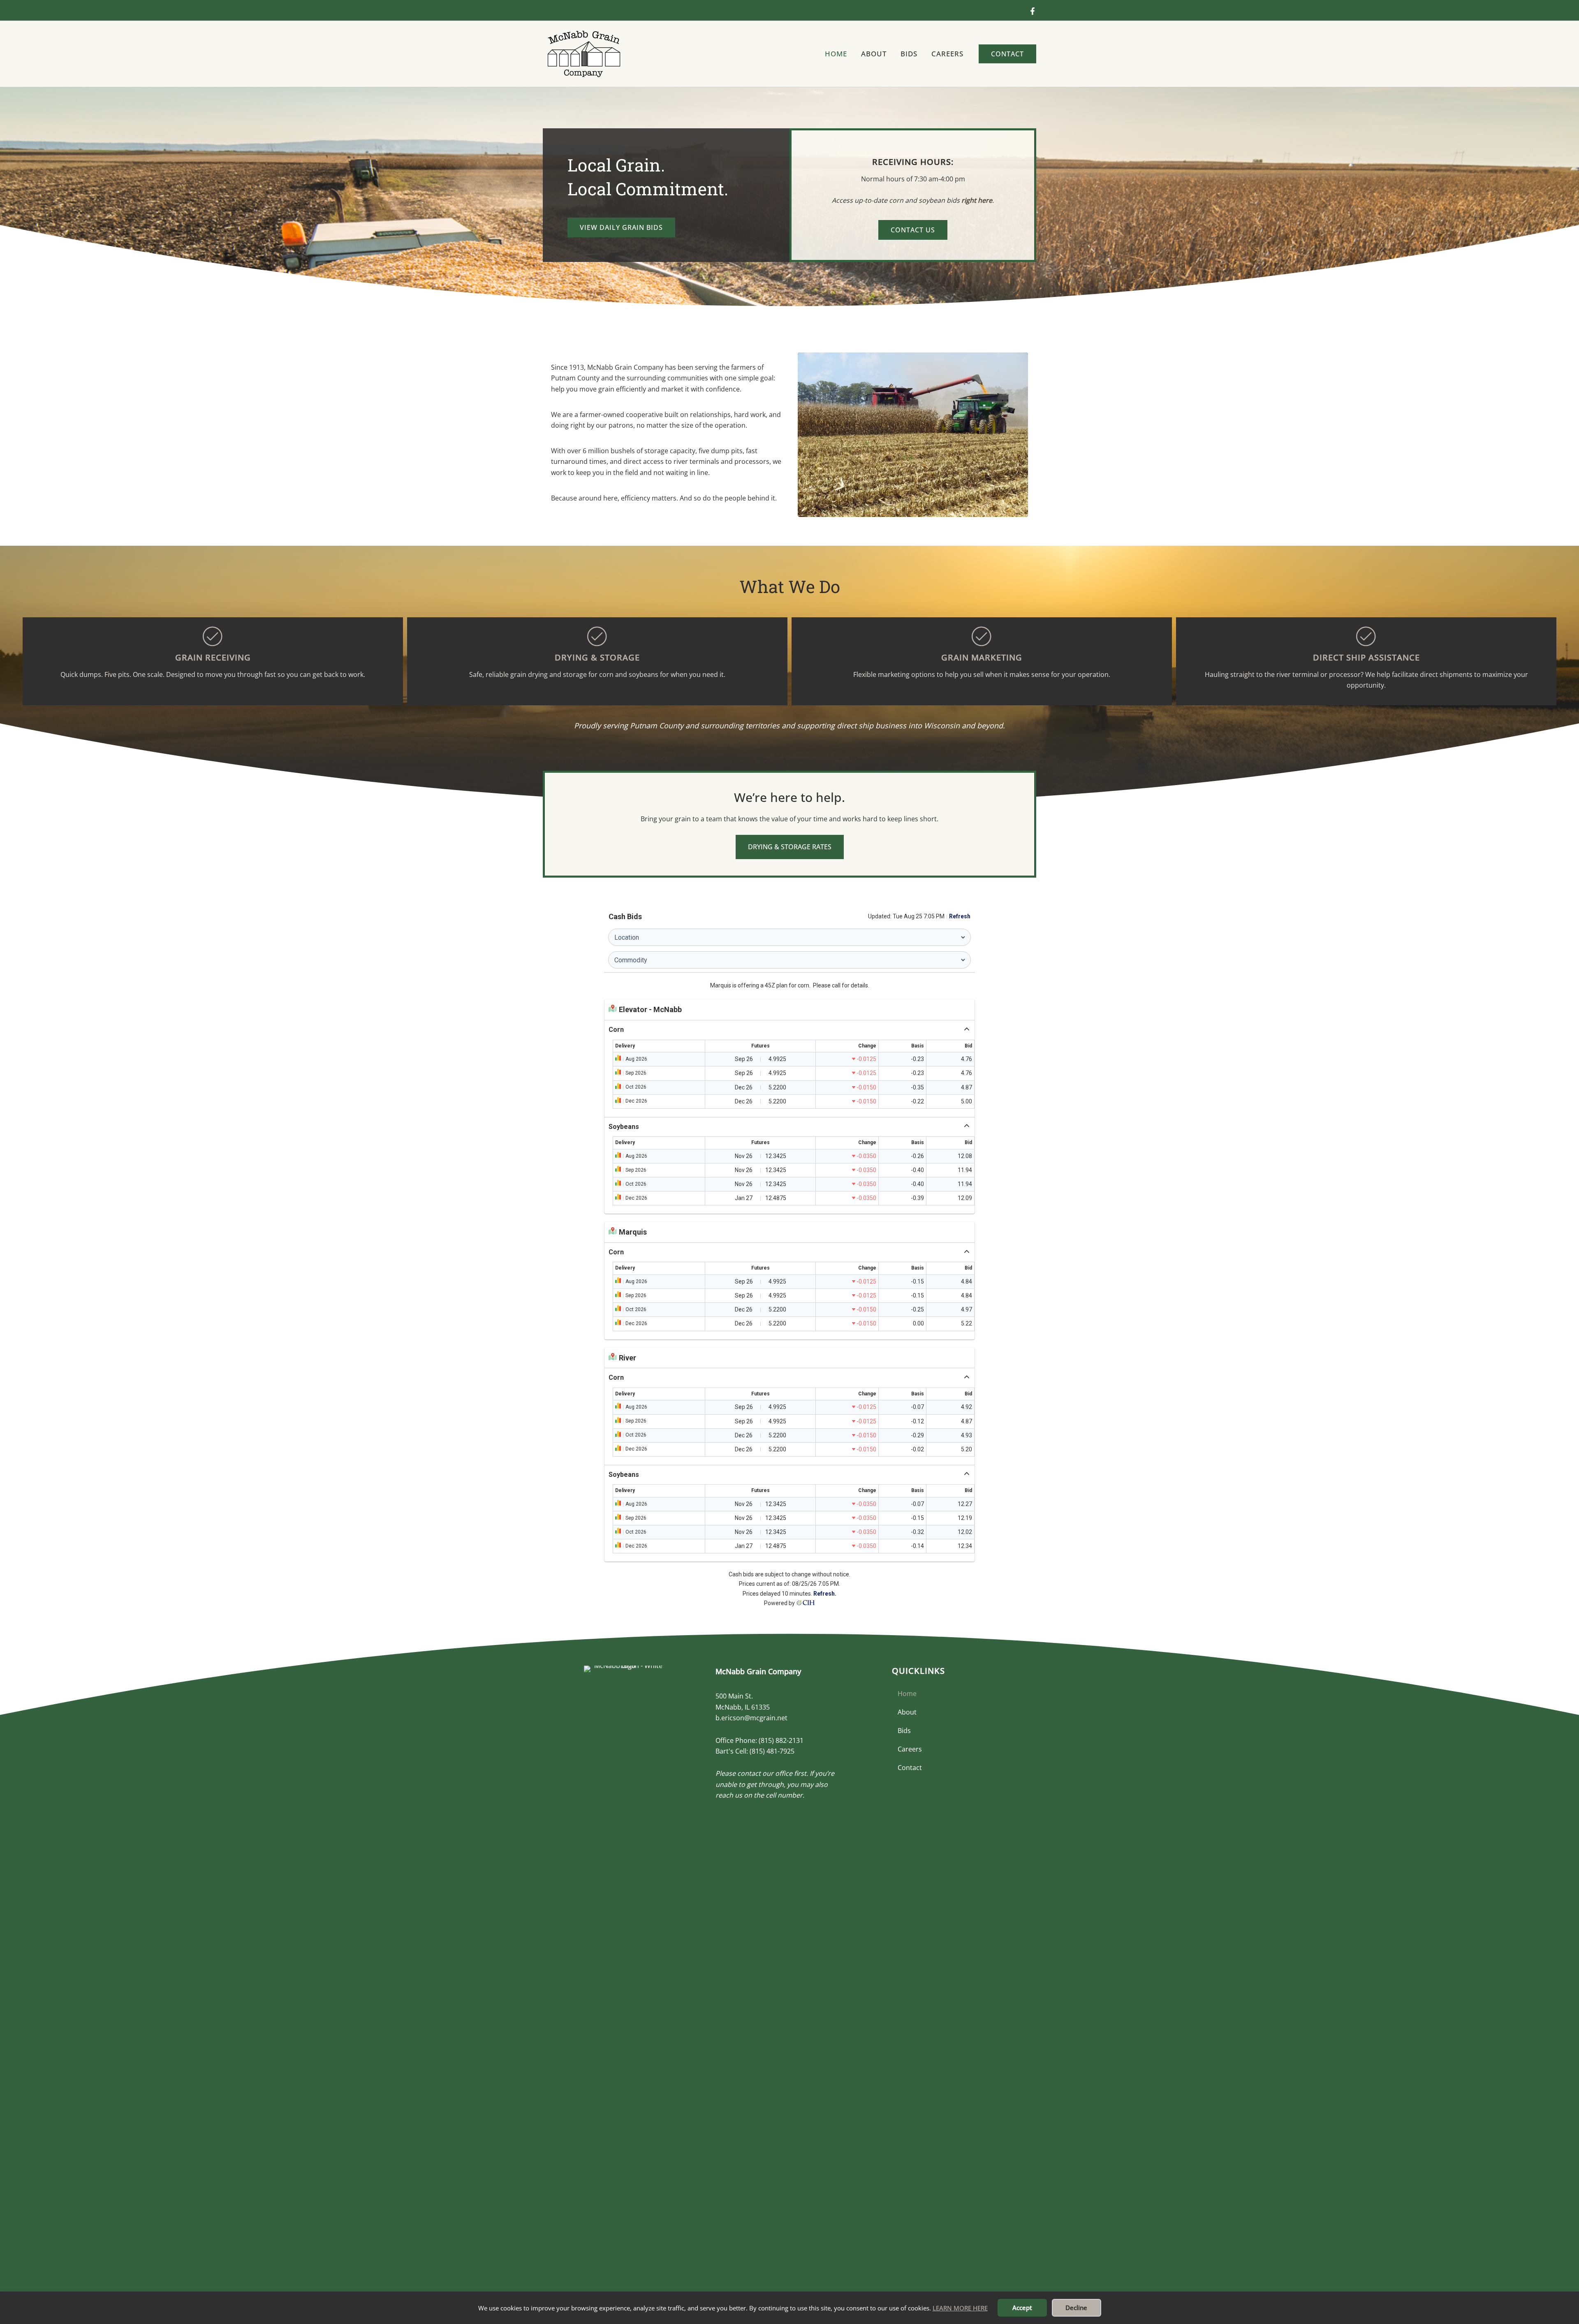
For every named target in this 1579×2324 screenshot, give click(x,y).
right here (977, 200)
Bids (904, 1731)
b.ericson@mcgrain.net (751, 1718)
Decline (1076, 2308)
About (907, 1712)
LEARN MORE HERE (960, 2308)
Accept (1022, 2308)
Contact (910, 1768)
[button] (1007, 54)
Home (907, 1694)
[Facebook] (1033, 11)
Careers (910, 1749)
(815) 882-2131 (781, 1740)
